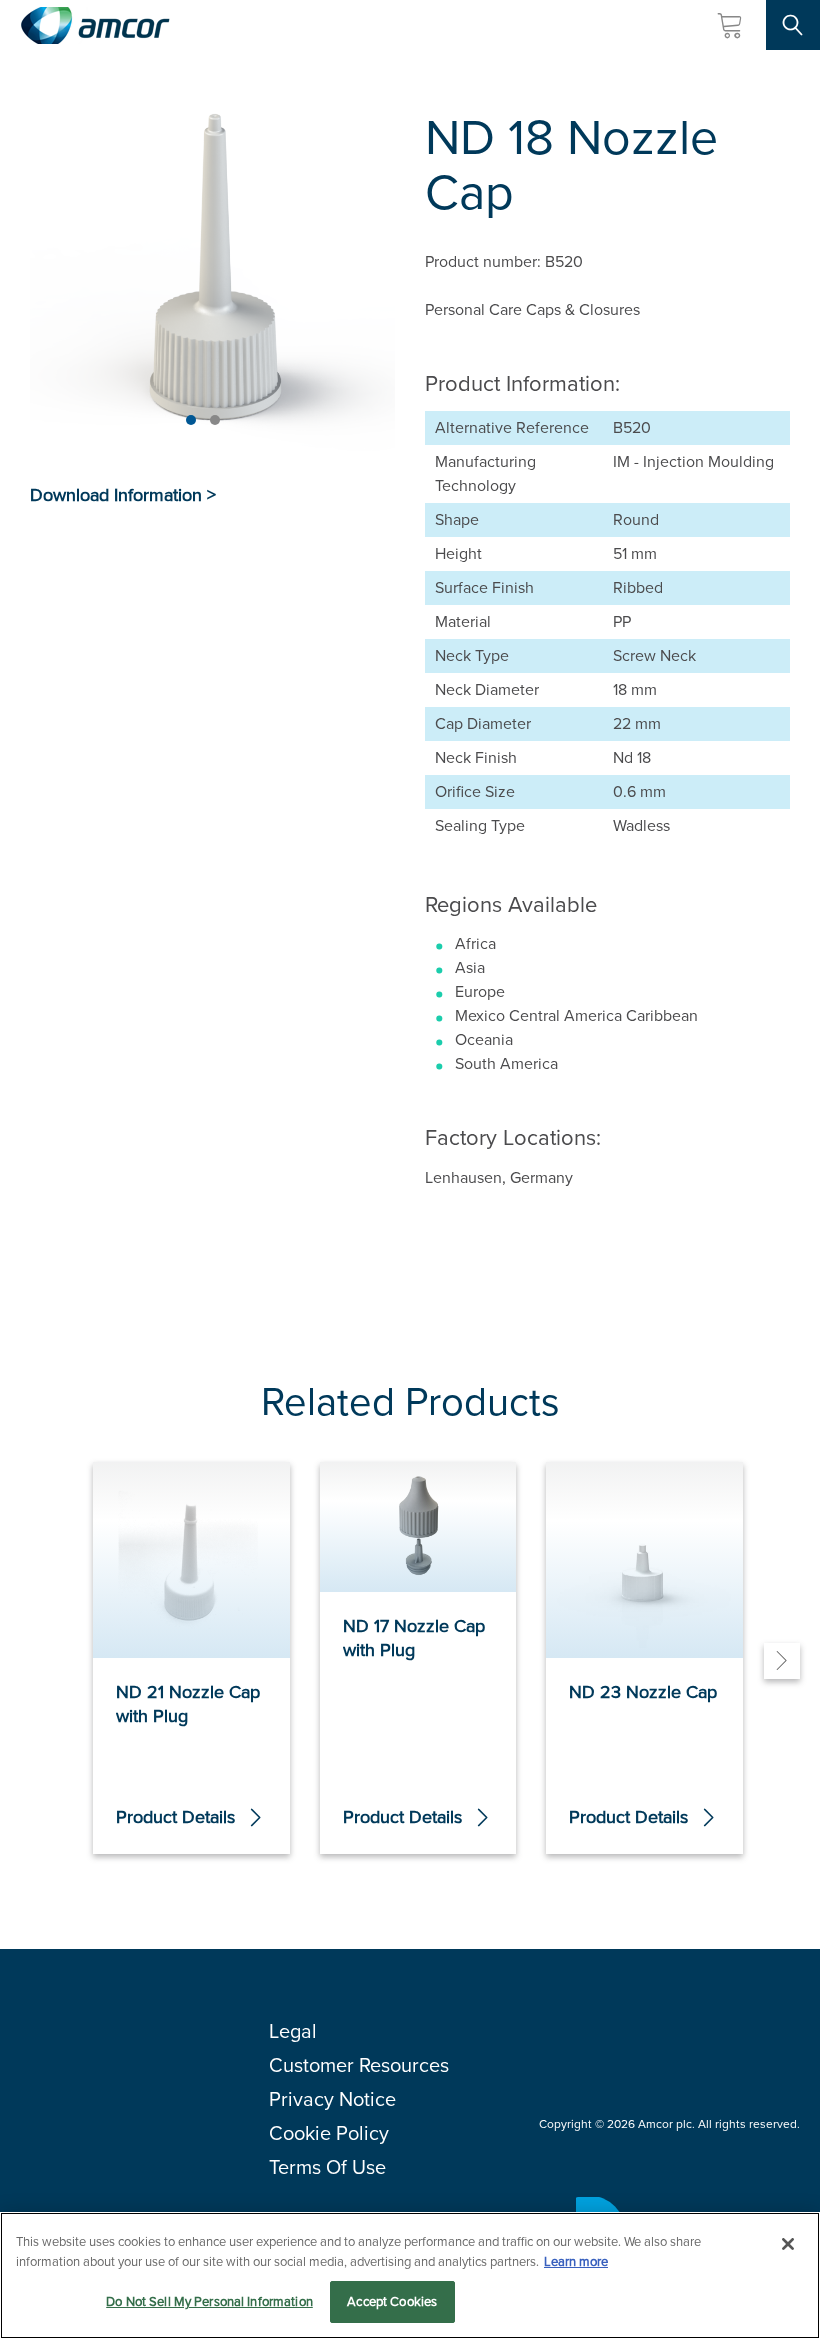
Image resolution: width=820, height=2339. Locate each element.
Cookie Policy (329, 2133)
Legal (293, 2031)
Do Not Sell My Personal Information (209, 2301)
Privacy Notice (332, 2099)
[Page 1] (191, 420)
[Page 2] (215, 420)
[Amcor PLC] (95, 25)
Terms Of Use (327, 2167)
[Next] (782, 1661)
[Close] (788, 2244)
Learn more (576, 2261)
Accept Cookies (392, 2301)
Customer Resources (359, 2065)
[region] (410, 2275)
